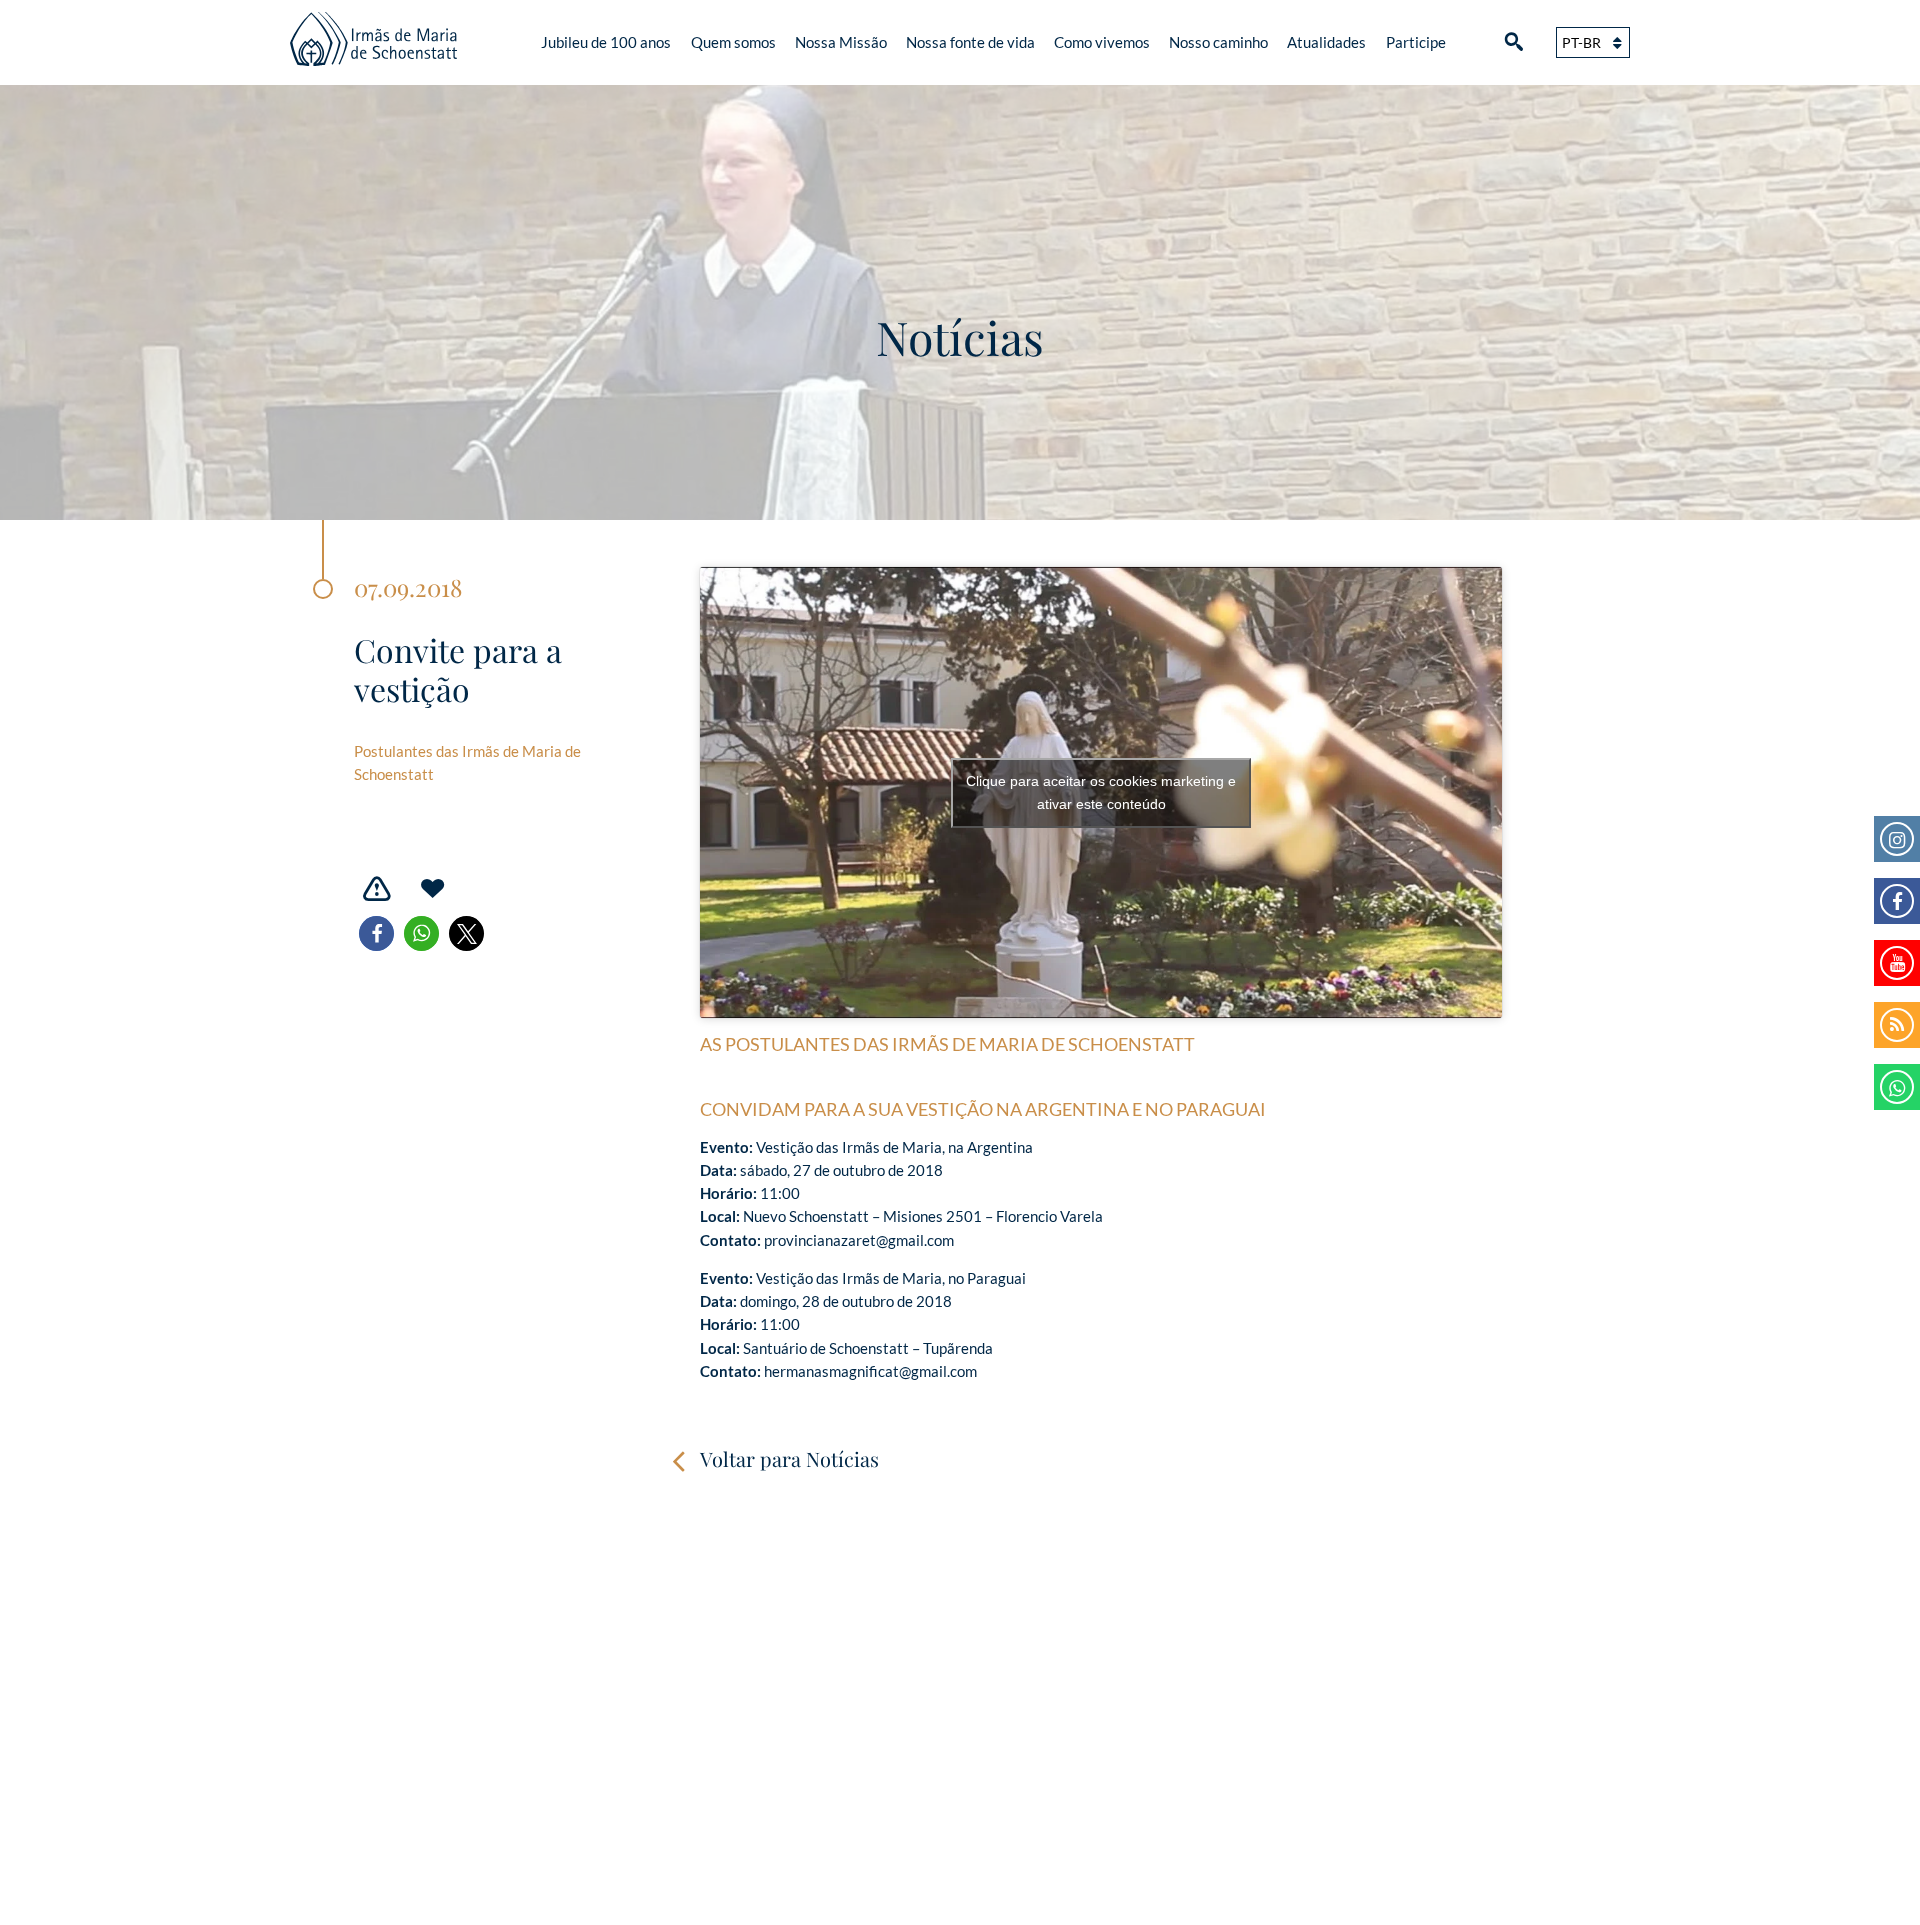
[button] (376, 933)
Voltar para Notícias (789, 1458)
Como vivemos (1102, 42)
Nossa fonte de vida (970, 42)
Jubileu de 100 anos (606, 42)
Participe (1416, 42)
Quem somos (733, 42)
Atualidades (1326, 42)
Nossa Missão (841, 42)
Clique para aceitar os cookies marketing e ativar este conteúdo (1101, 792)
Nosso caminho (1218, 42)
